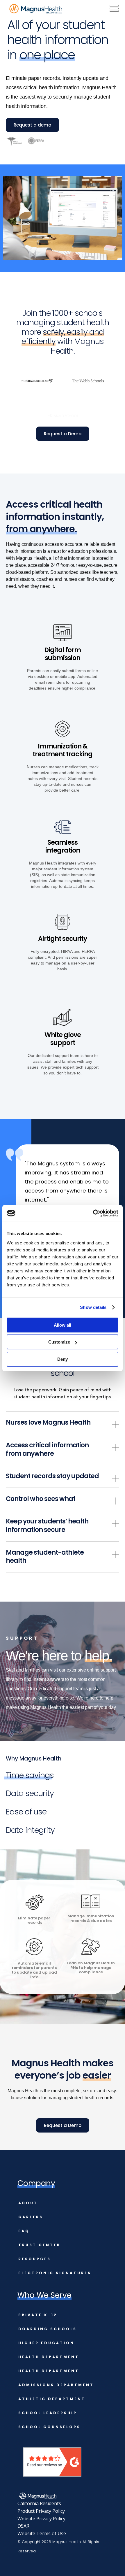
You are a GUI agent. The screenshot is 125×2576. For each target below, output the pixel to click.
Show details (93, 1307)
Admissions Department (56, 2385)
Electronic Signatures (55, 2273)
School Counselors (49, 2427)
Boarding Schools (48, 2329)
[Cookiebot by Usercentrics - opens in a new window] (93, 1213)
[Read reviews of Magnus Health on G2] (52, 2475)
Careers (31, 2217)
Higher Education (46, 2343)
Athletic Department (52, 2399)
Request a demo (32, 125)
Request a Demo (63, 434)
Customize (59, 1342)
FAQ (24, 2231)
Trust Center (39, 2245)
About (28, 2203)
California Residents (39, 2503)
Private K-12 (38, 2315)
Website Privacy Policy (41, 2519)
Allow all (63, 1325)
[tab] (30, 1776)
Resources (35, 2259)
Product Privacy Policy (41, 2511)
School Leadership (48, 2413)
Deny (63, 1359)
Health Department (49, 2357)
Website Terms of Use (42, 2533)
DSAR (23, 2526)
